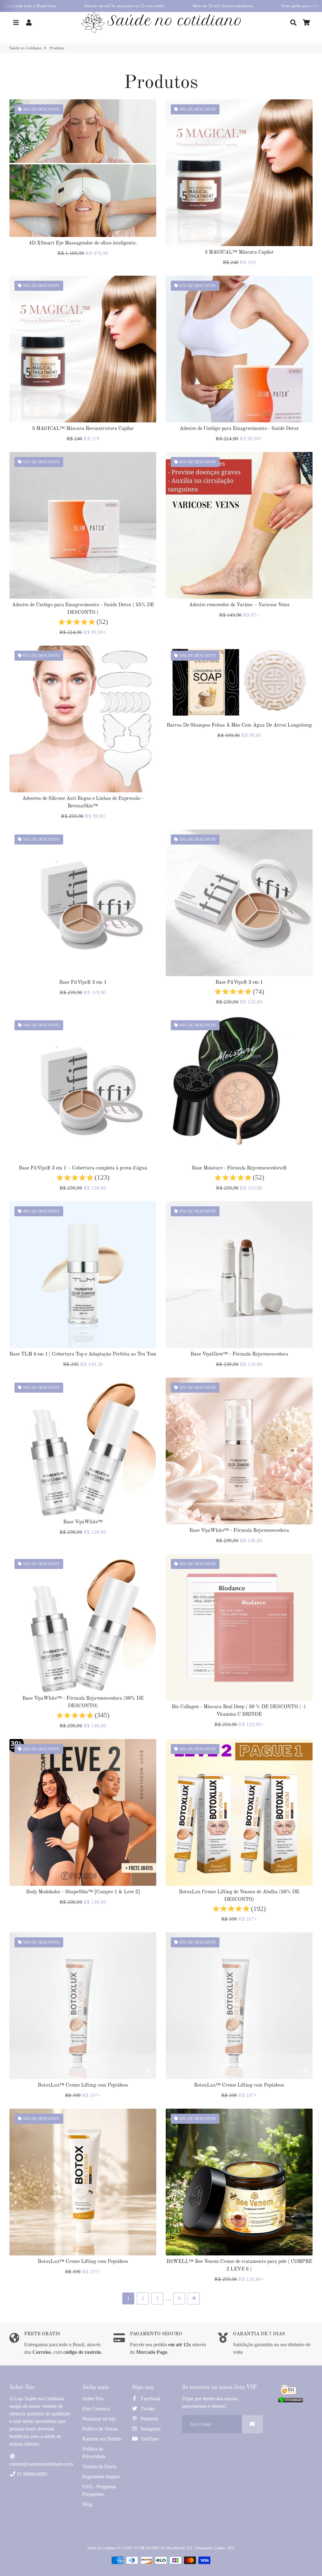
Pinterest (149, 2419)
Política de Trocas (100, 2429)
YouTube (149, 2439)
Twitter (147, 2409)
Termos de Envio (99, 2466)
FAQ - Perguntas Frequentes (99, 2490)
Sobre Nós (93, 2399)
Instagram (150, 2429)
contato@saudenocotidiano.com (41, 2464)
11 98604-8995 (31, 2474)
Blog (87, 2504)
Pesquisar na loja (99, 2419)
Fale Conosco (96, 2409)
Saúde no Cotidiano (25, 48)
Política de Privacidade (94, 2453)
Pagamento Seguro (101, 2477)
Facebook (150, 2399)
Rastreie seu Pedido (102, 2439)
